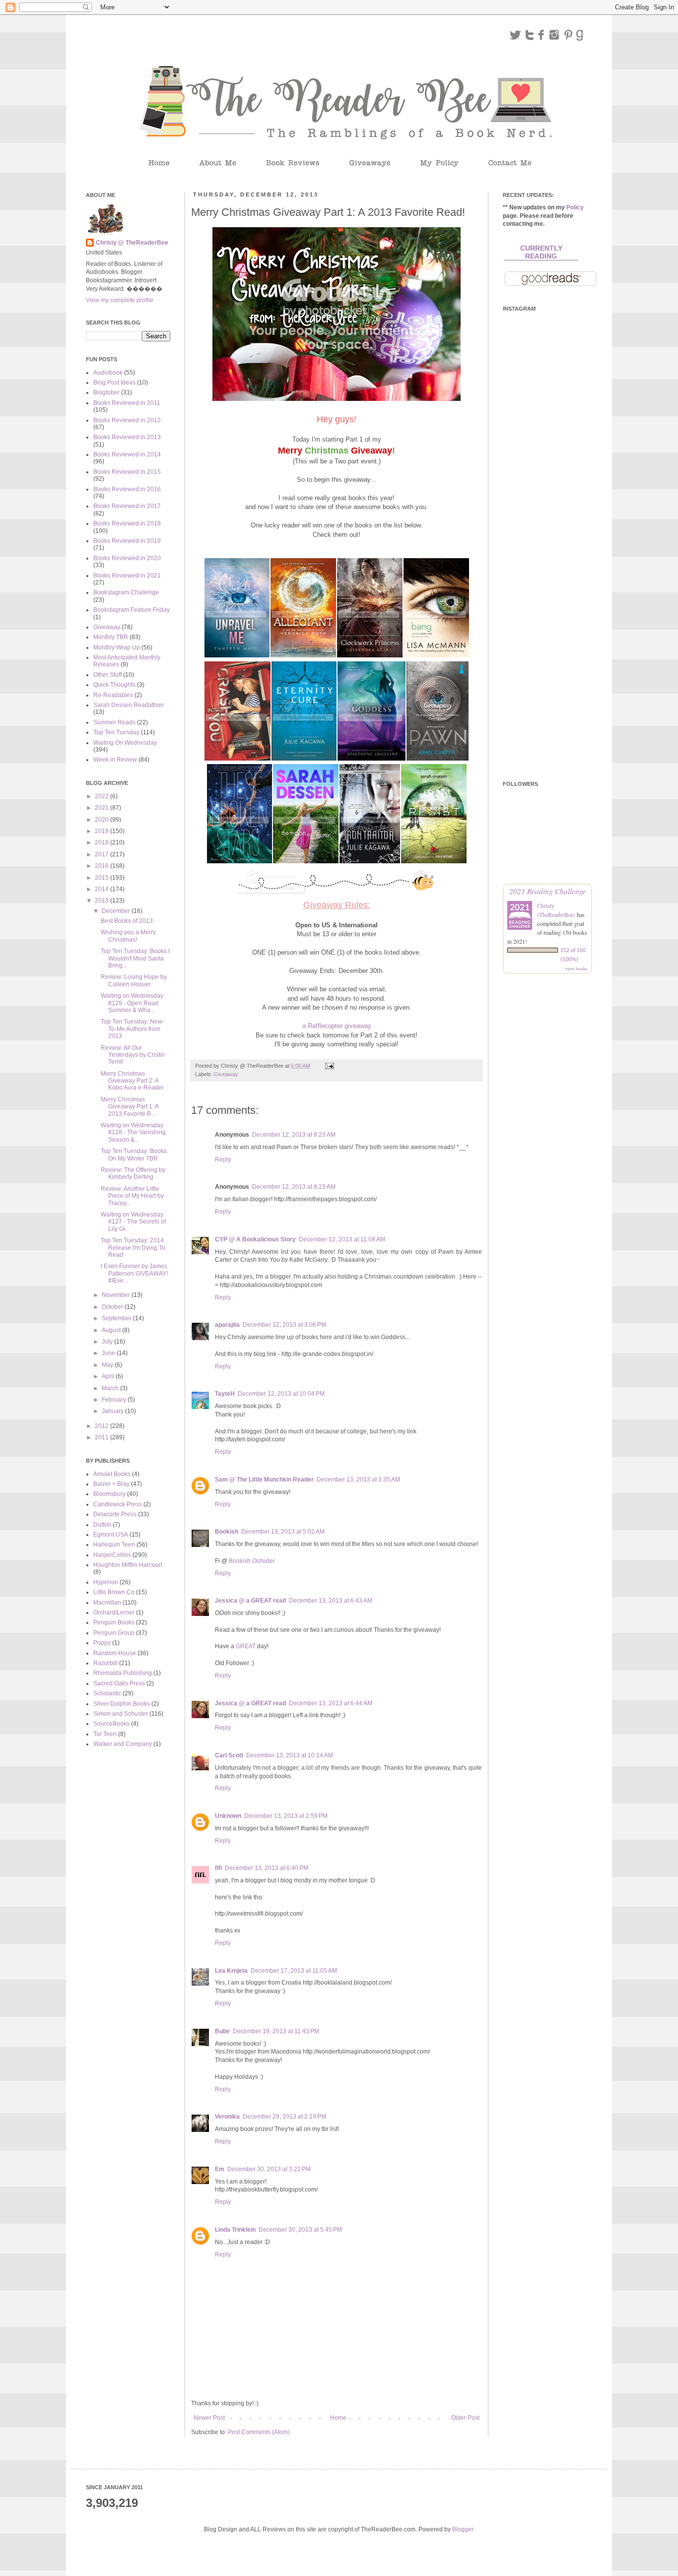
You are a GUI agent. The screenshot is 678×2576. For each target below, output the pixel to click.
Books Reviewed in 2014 (127, 454)
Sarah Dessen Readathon (129, 705)
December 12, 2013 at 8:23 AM (294, 1135)
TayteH (225, 1394)
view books (576, 968)
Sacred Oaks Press (119, 1683)
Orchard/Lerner (114, 1612)
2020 (102, 820)
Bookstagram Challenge (126, 592)
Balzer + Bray (111, 1484)
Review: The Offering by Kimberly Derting (133, 1173)
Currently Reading (541, 252)
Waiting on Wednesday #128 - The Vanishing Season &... (133, 1132)
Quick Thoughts (114, 685)
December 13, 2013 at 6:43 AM (331, 1601)
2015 (102, 878)
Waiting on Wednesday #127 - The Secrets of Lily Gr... (133, 1222)
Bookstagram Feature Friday (132, 610)
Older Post (465, 2418)
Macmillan (107, 1603)
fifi (218, 1868)
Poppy (102, 1643)
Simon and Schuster (121, 1714)
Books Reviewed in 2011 (127, 403)
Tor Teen (105, 1734)
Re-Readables (113, 695)
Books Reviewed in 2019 (127, 541)
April (109, 1376)
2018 (102, 842)
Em (220, 2169)
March (111, 1388)
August (112, 1330)
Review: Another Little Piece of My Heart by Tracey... (132, 1196)
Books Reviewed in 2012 (127, 420)
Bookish (227, 1532)
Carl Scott (229, 1755)
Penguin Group (114, 1633)
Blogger (463, 2529)
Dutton (102, 1525)
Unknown (228, 1816)
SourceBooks (111, 1724)
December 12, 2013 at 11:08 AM (342, 1239)
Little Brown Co (114, 1592)
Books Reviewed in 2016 (127, 489)
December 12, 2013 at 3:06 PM (284, 1325)
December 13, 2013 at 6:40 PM (267, 1868)
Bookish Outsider (252, 1561)
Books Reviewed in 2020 (127, 558)
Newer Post (209, 2418)
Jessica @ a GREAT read (250, 1601)
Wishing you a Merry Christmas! (128, 936)
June (109, 1353)
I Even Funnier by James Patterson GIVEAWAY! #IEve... (134, 1273)
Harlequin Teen (114, 1545)
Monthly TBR (111, 637)
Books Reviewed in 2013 (127, 437)
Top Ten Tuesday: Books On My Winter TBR (134, 1155)
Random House (115, 1653)
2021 (102, 808)
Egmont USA (111, 1535)
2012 (102, 1426)
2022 (102, 796)
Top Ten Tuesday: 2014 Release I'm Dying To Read (133, 1248)
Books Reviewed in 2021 (127, 576)
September (117, 1318)
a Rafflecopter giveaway (337, 1026)
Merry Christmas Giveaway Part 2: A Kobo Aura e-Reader (132, 1081)
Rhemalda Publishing (123, 1673)
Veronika (227, 2117)
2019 (102, 831)
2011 (102, 1437)
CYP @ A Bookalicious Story (255, 1239)
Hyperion (106, 1582)
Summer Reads (114, 722)
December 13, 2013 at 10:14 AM (290, 1755)
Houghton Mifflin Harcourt (128, 1565)
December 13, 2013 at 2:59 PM (286, 1816)
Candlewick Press (118, 1504)
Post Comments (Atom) (259, 2432)
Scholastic (107, 1693)
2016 (102, 866)
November (117, 1295)
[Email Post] (329, 1066)
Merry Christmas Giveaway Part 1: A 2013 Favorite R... (130, 1107)
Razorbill (105, 1663)
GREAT (246, 1646)
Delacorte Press (115, 1514)
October (113, 1307)
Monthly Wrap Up (117, 647)
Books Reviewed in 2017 (127, 506)
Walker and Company (123, 1744)
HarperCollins (112, 1555)
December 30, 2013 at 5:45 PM (300, 2230)
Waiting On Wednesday (125, 743)
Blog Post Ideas (114, 383)
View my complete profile (120, 300)
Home (338, 2418)
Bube (222, 2031)
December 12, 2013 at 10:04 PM (281, 1394)
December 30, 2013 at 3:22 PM (269, 2169)
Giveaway (226, 1074)
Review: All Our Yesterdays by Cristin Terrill (133, 1055)
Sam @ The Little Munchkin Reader (264, 1480)
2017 (102, 854)
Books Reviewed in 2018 (127, 523)
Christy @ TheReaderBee (132, 243)
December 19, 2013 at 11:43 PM (276, 2031)
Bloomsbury (109, 1494)
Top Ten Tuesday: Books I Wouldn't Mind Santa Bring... (135, 958)
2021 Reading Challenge (548, 891)
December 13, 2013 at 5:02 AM (283, 1532)
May (108, 1365)
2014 (102, 889)
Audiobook (108, 373)
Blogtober (106, 392)
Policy (575, 207)
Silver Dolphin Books (122, 1704)
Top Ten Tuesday (116, 732)
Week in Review (115, 760)
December (117, 911)
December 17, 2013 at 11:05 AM (294, 1971)
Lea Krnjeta (231, 1971)
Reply (223, 1159)
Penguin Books (114, 1622)
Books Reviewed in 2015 (127, 472)
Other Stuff (107, 675)
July (108, 1342)
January (113, 1411)
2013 (102, 901)
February (115, 1400)
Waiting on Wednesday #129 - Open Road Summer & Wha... (132, 1003)
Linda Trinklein (235, 2230)
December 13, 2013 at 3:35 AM (358, 1480)
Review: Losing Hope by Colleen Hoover (134, 980)
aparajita (227, 1325)
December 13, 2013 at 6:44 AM (331, 1703)
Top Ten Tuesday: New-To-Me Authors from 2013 (133, 1029)
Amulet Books (112, 1474)
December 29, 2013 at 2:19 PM (284, 2117)
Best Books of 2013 (127, 921)
